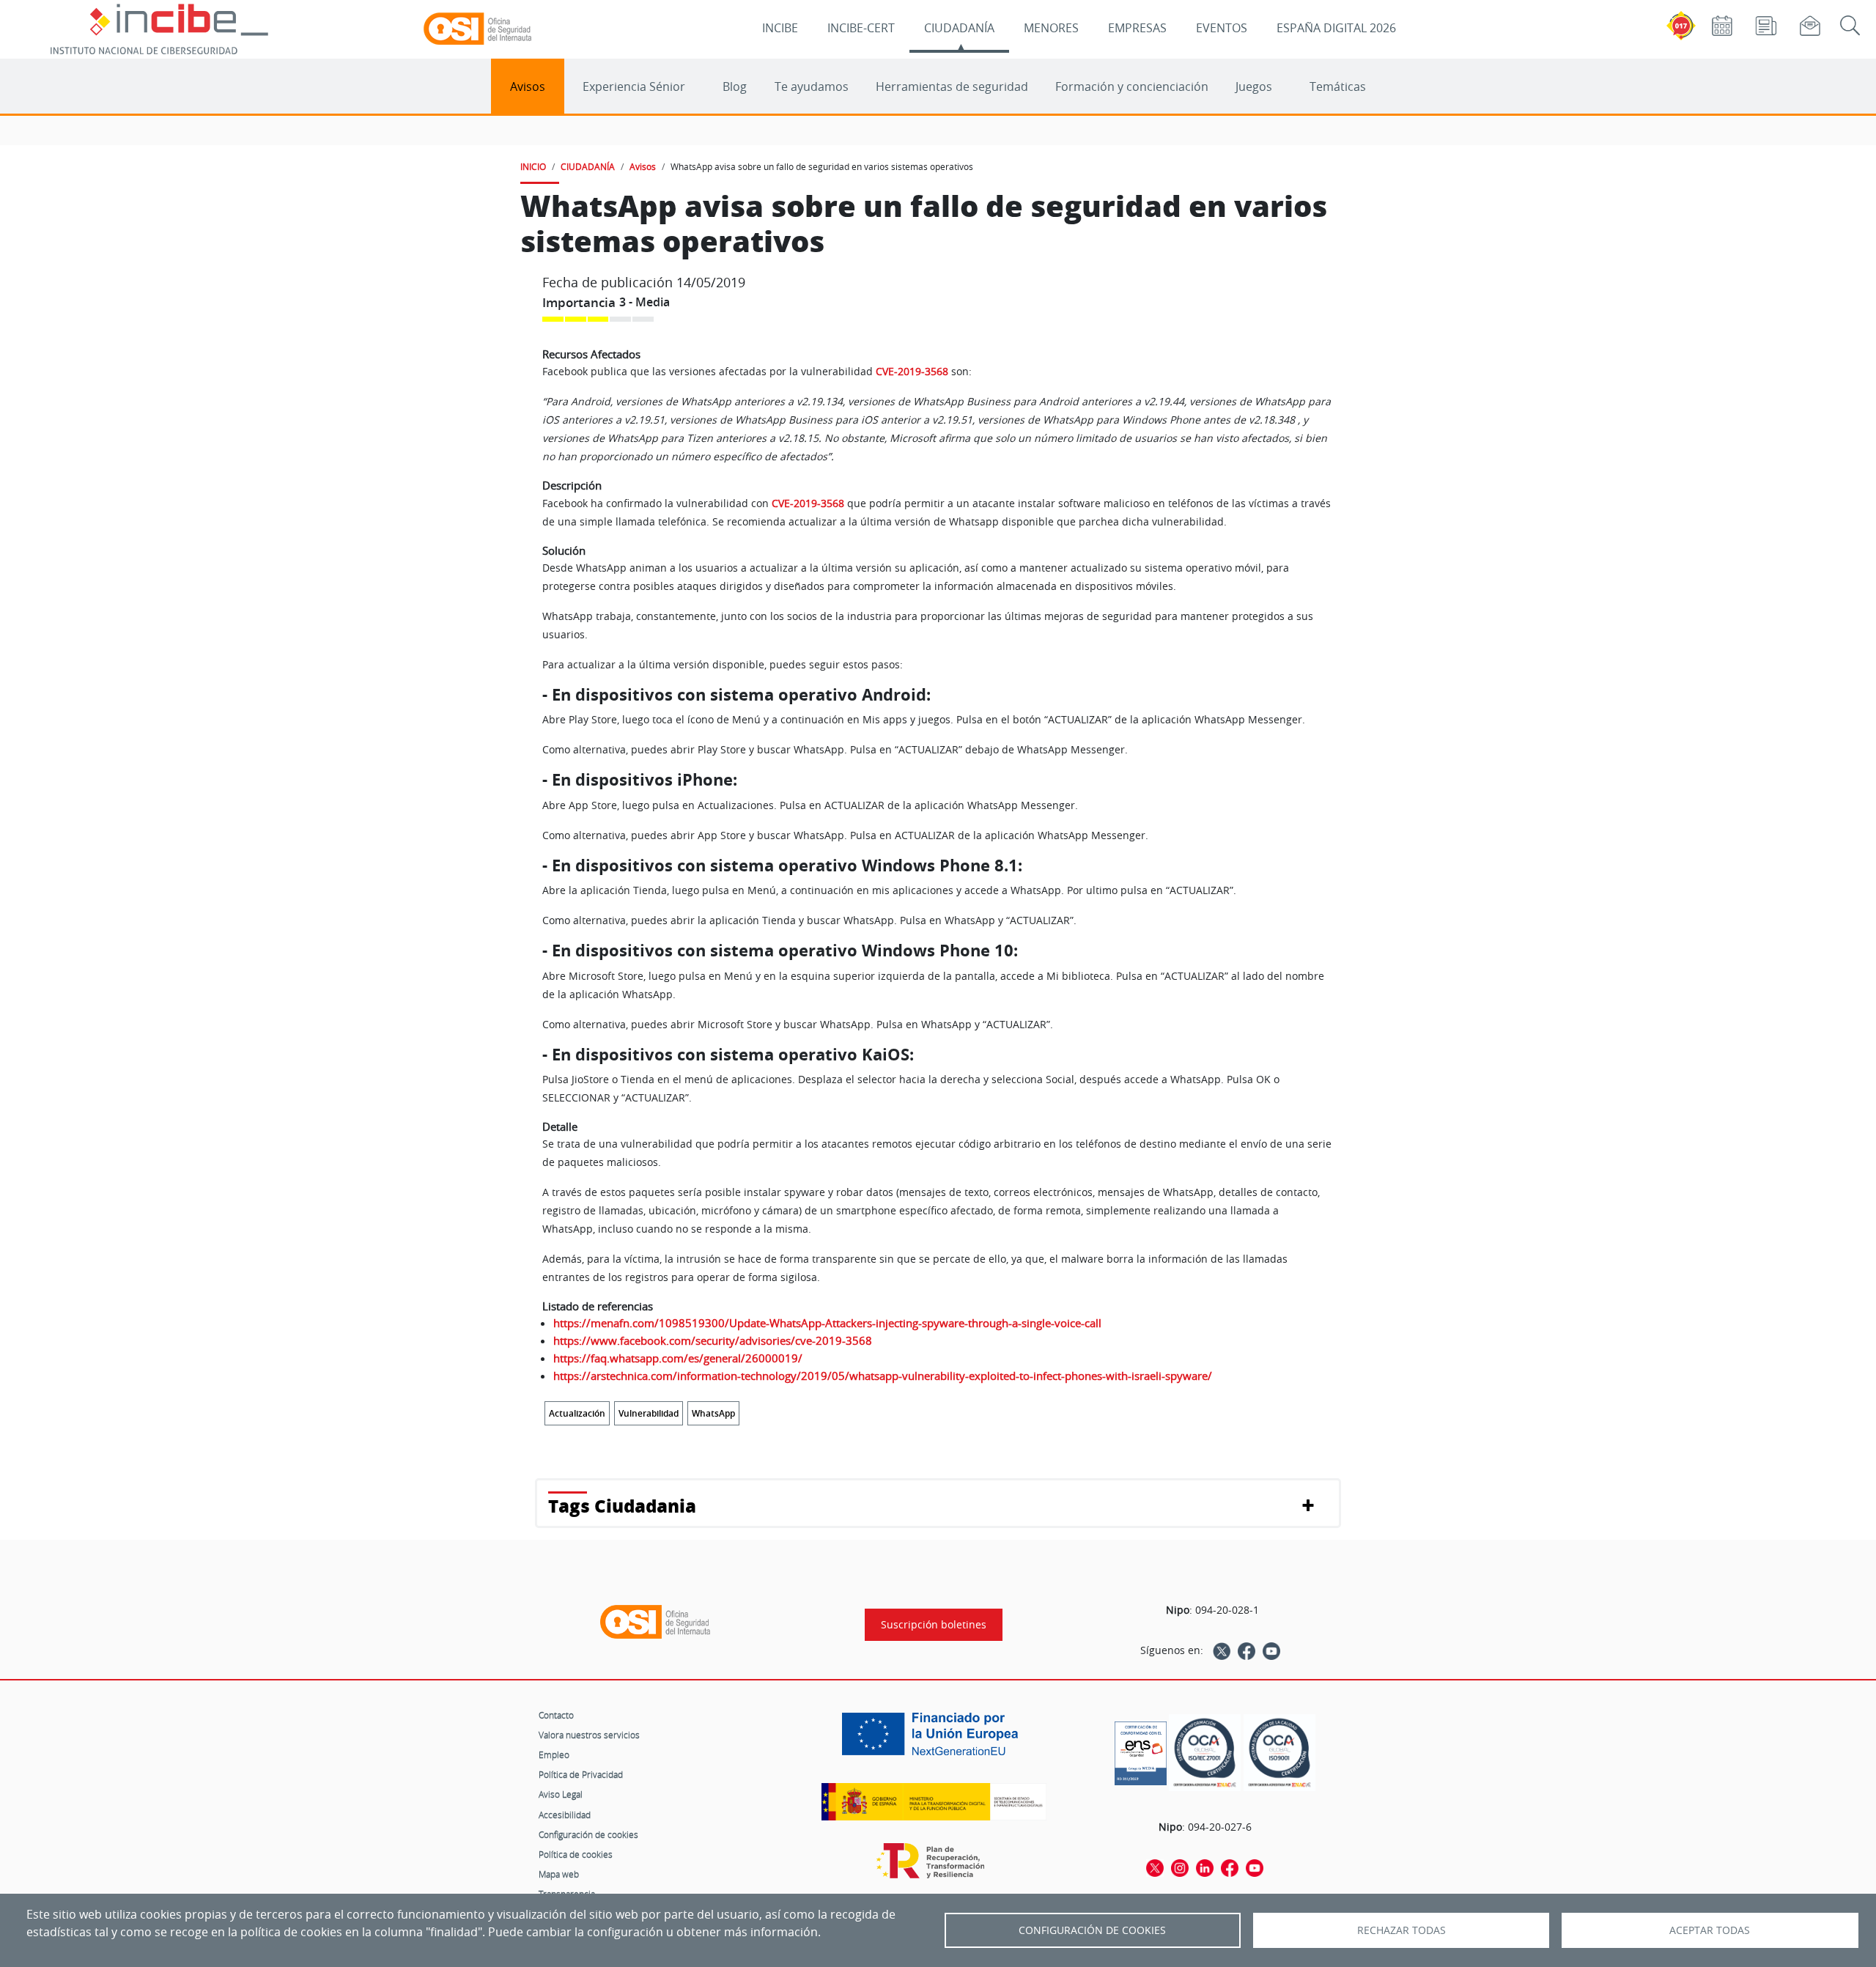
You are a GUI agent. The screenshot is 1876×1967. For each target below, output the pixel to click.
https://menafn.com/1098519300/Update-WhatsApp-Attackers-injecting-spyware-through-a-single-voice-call (827, 1323)
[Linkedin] (1205, 1867)
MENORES (1051, 28)
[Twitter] (1222, 1650)
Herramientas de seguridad (952, 86)
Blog (735, 86)
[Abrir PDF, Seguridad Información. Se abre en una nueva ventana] (1205, 1753)
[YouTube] (1271, 1650)
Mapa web (559, 1874)
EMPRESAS (1137, 28)
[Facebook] (1247, 1650)
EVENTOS (1222, 28)
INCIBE (780, 28)
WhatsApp (713, 1413)
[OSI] (655, 1622)
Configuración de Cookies (1092, 1930)
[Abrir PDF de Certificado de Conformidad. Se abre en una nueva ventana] (1141, 1749)
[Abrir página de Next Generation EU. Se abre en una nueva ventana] (934, 1739)
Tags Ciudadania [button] (622, 1506)
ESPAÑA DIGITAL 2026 (1336, 28)
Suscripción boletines (934, 1625)
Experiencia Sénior (634, 86)
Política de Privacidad (581, 1774)
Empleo (554, 1754)
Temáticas (1338, 86)
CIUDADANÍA (959, 28)
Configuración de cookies (588, 1834)
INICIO (533, 166)
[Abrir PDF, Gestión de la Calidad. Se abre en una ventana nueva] (1279, 1753)
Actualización (577, 1413)
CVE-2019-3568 (912, 371)
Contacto (556, 1715)
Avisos (528, 86)
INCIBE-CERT (861, 28)
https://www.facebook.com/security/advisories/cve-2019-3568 (713, 1340)
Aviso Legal (561, 1794)
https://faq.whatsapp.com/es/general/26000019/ (678, 1358)
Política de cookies (576, 1854)
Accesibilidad (565, 1815)
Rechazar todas (1402, 1930)
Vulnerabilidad (649, 1413)
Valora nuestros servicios (589, 1735)
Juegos (1254, 86)
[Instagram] (1180, 1867)
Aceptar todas (1710, 1930)
